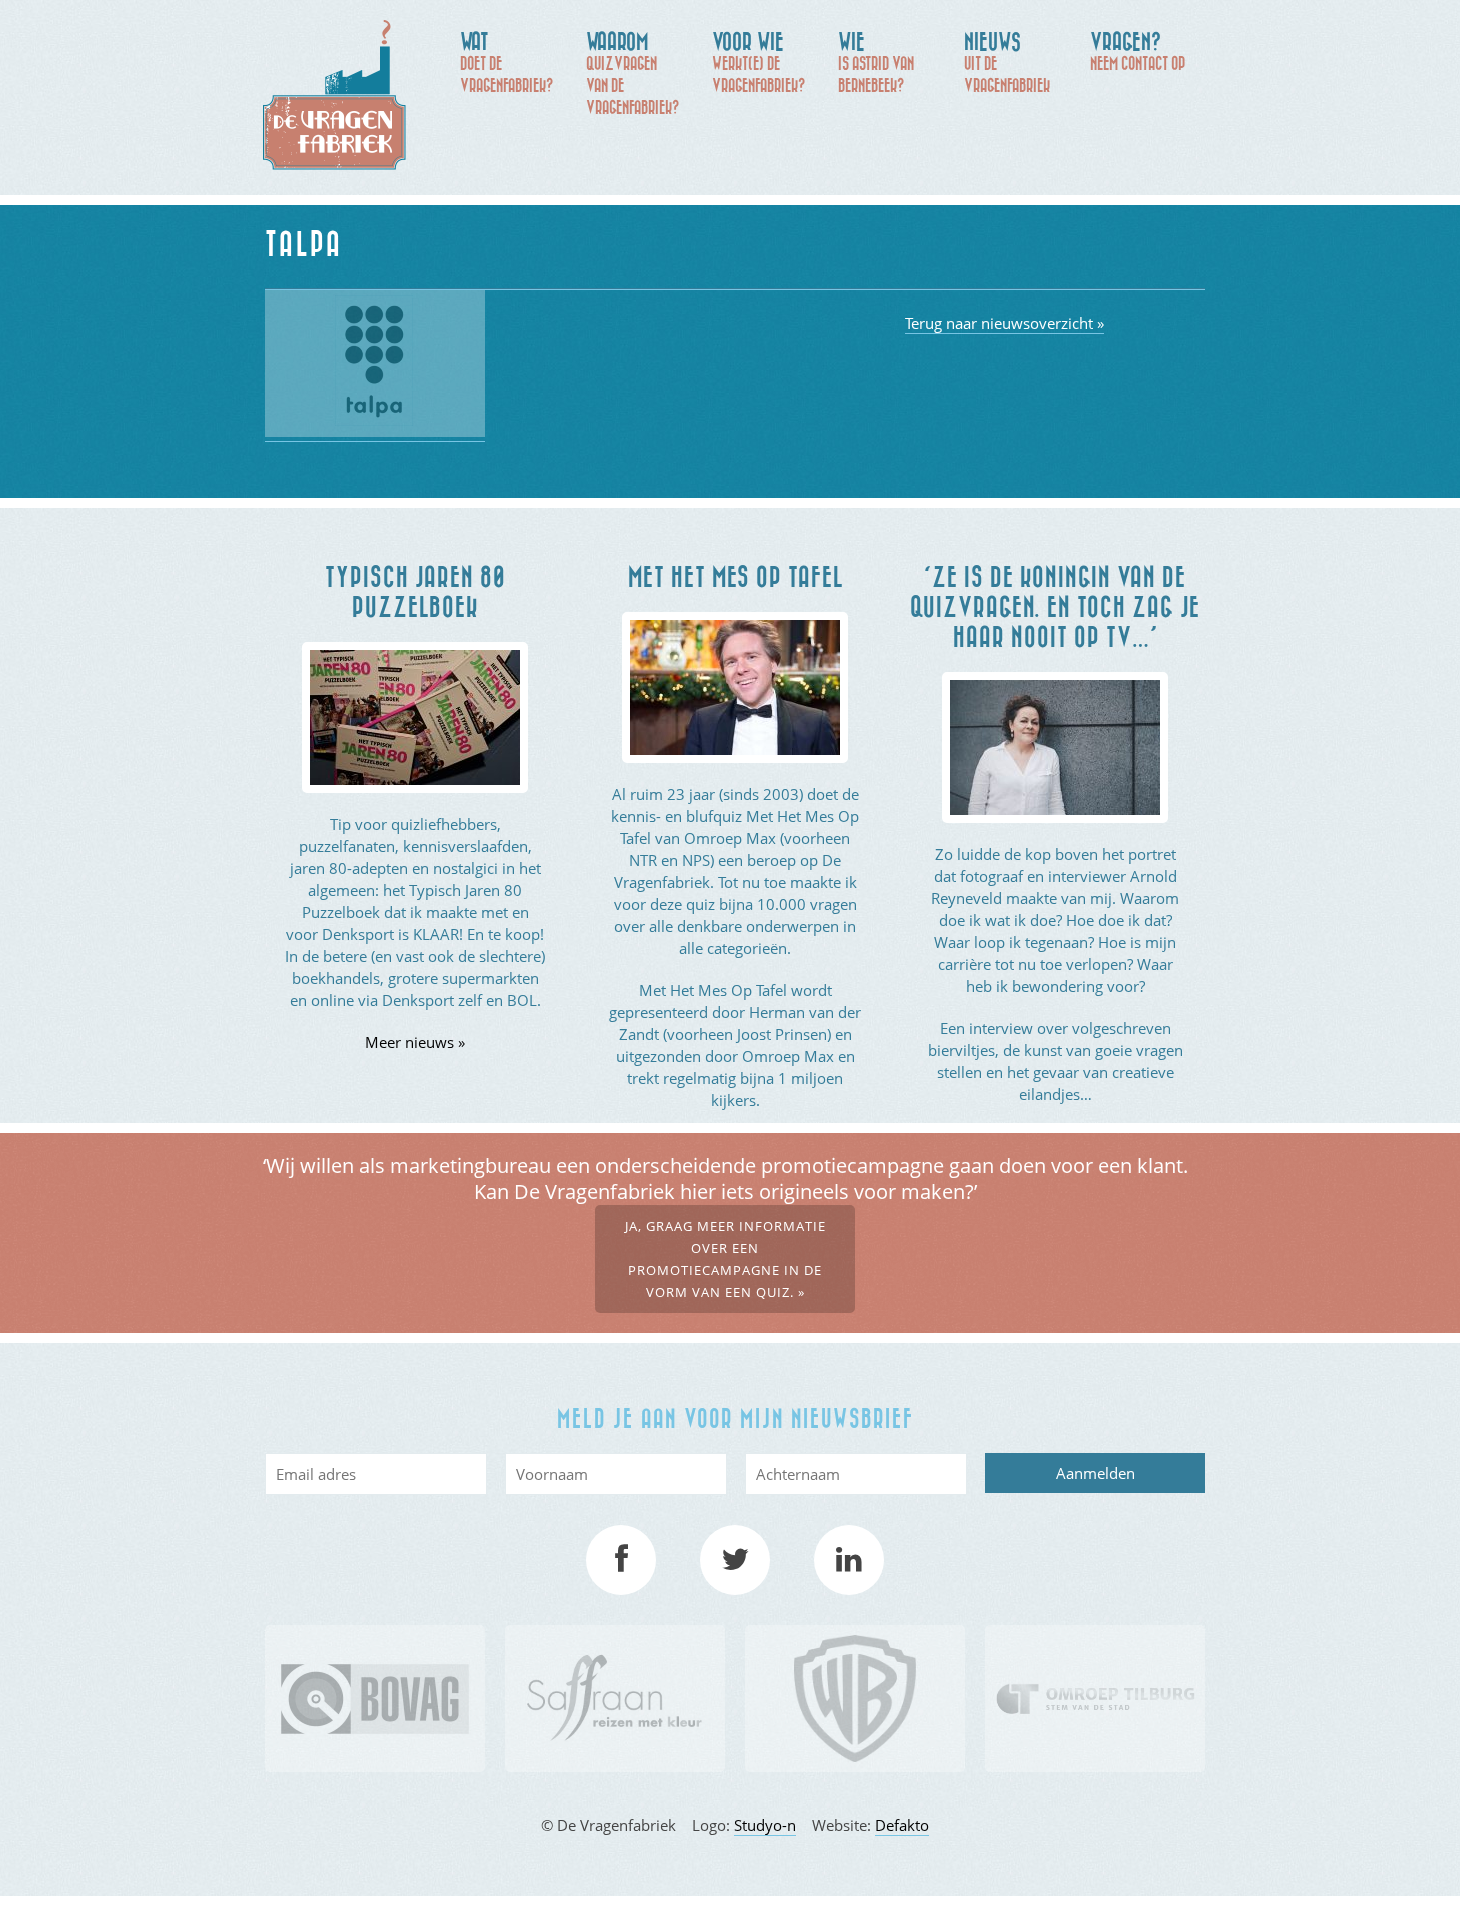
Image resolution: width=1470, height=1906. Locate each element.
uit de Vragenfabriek (1007, 61)
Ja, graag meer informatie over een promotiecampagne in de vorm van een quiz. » (725, 1259)
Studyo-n (765, 1825)
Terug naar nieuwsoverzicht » (1004, 323)
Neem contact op (1137, 50)
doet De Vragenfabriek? (506, 61)
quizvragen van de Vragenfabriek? (632, 72)
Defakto (902, 1825)
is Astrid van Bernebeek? (876, 61)
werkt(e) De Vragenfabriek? (758, 61)
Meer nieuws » (415, 1042)
